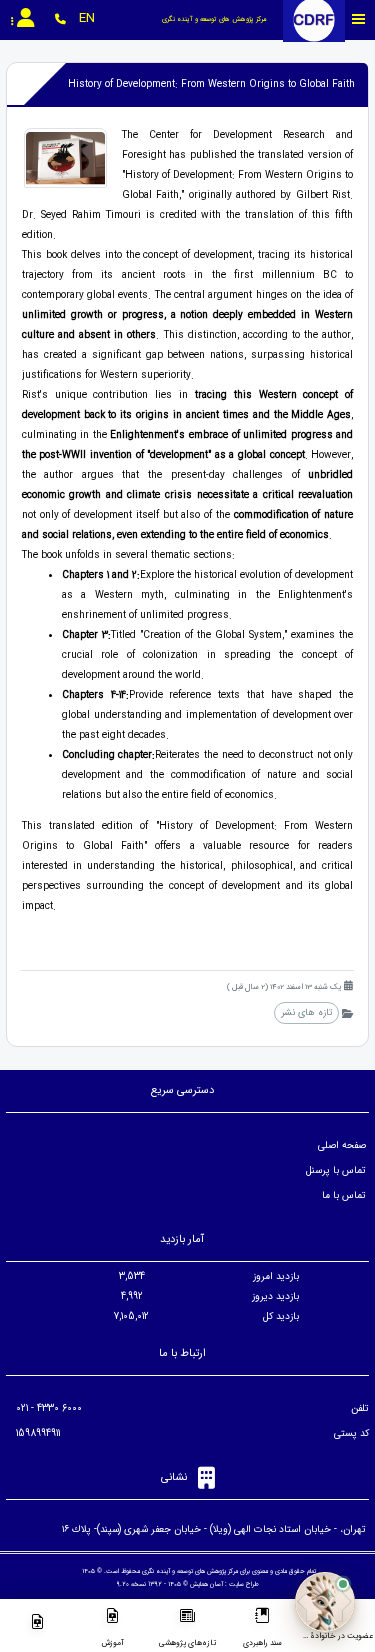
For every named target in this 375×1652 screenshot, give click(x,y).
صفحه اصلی (342, 1145)
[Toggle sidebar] (359, 19)
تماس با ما (344, 1195)
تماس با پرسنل (336, 1170)
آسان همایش (206, 1584)
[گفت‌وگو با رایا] (325, 1602)
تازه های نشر (307, 1012)
